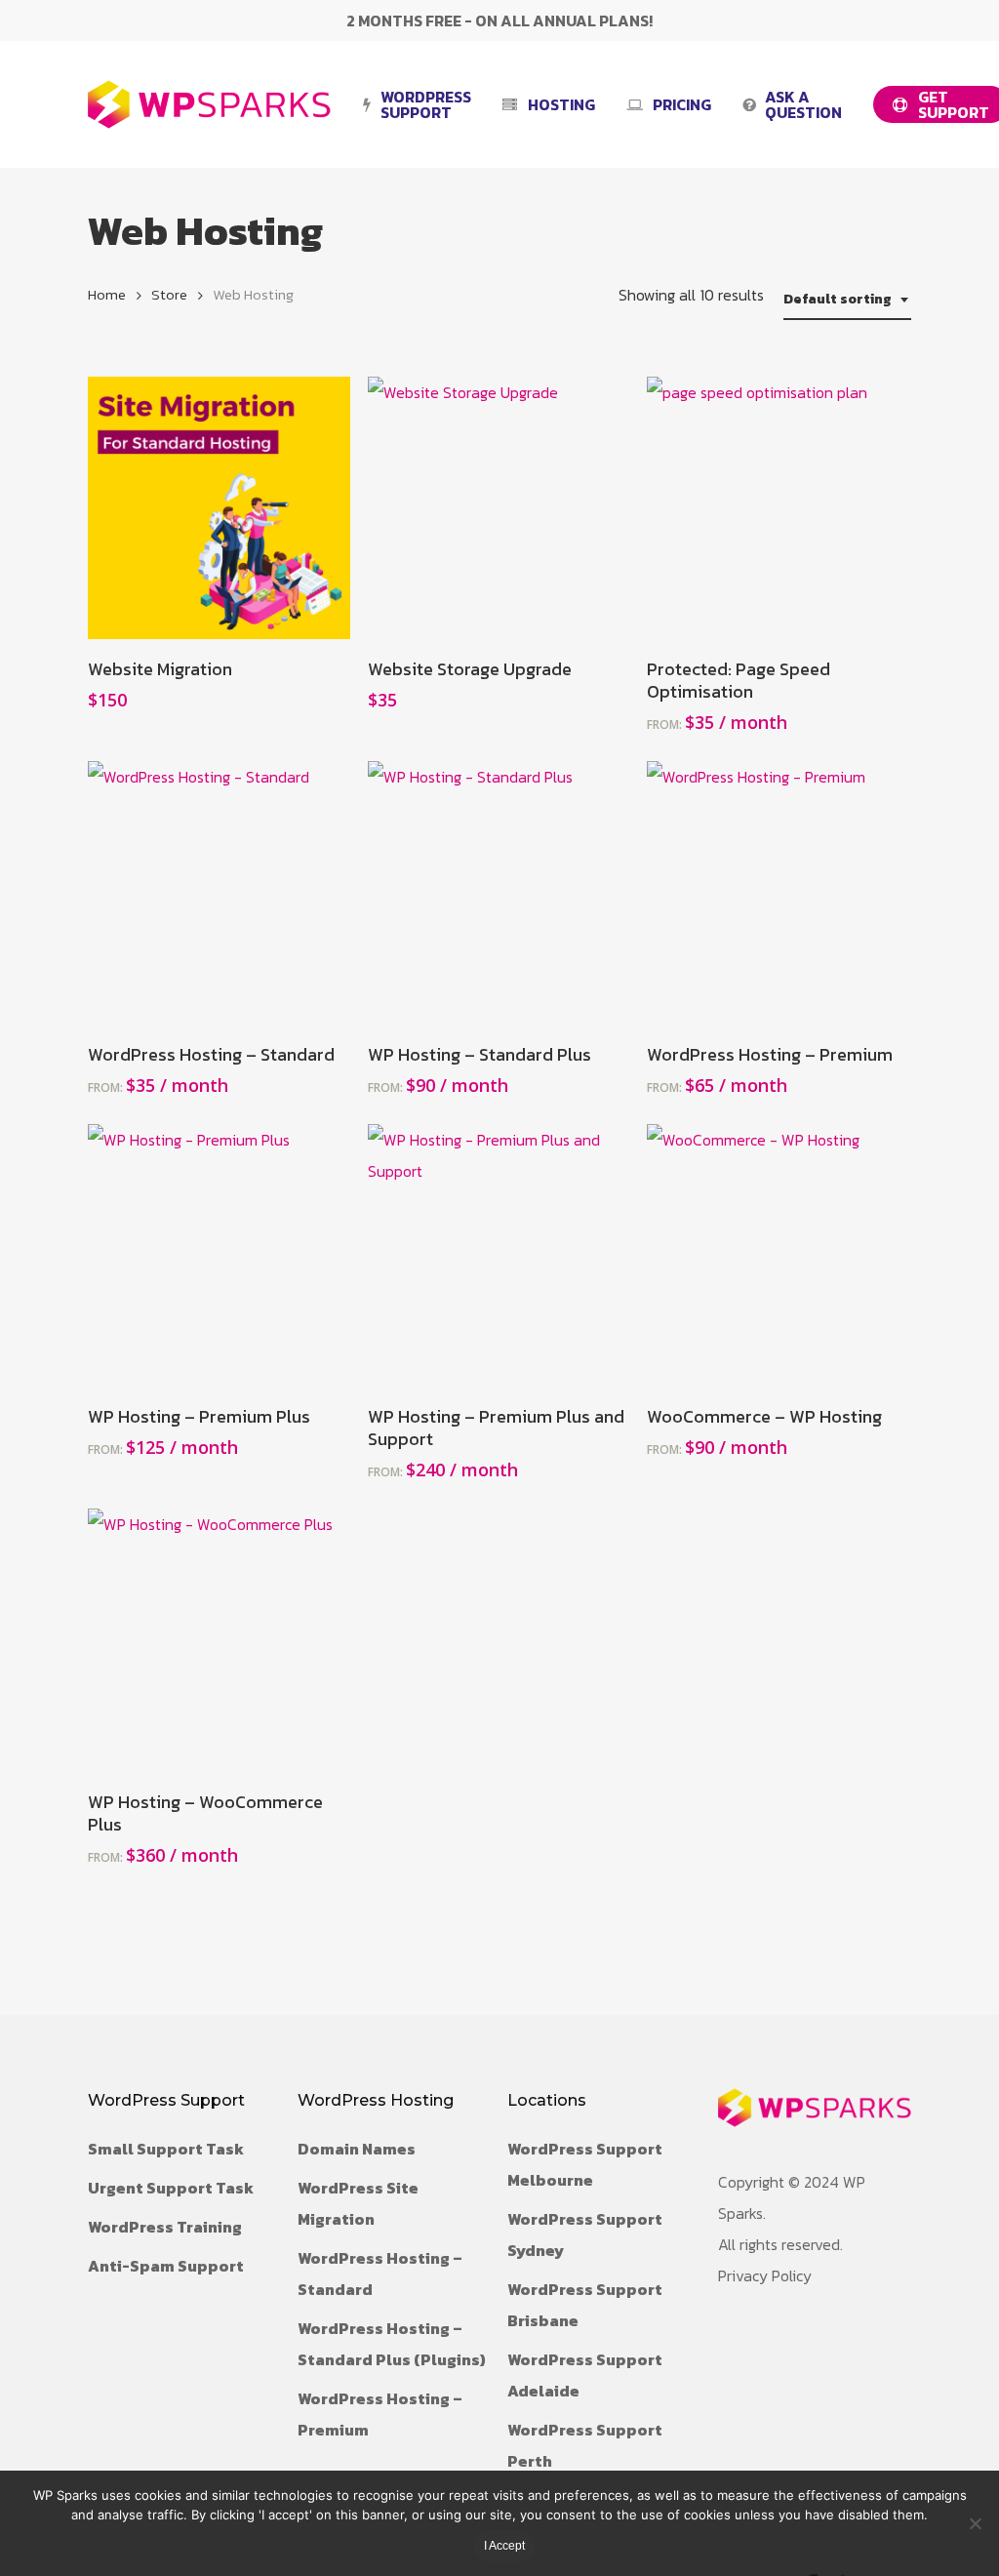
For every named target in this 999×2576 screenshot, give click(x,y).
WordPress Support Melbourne (585, 2164)
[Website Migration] (219, 508)
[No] (975, 2523)
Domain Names (357, 2149)
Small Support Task (166, 2149)
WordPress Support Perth (585, 2445)
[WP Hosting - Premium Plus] (219, 1255)
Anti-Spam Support (166, 2266)
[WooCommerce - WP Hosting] (778, 1255)
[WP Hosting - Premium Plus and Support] (499, 1255)
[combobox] (847, 300)
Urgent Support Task (171, 2188)
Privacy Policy (765, 2275)
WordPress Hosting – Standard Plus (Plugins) (392, 2344)
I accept (504, 2546)
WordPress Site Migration (358, 2203)
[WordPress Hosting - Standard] (219, 892)
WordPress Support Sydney (585, 2234)
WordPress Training (165, 2227)
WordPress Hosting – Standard (380, 2274)
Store (169, 295)
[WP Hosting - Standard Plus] (499, 892)
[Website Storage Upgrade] (499, 508)
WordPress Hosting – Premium (380, 2414)
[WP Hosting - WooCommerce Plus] (219, 1640)
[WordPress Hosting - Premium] (778, 892)
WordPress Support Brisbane (585, 2305)
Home (107, 295)
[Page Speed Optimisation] (778, 508)
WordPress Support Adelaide (585, 2375)
